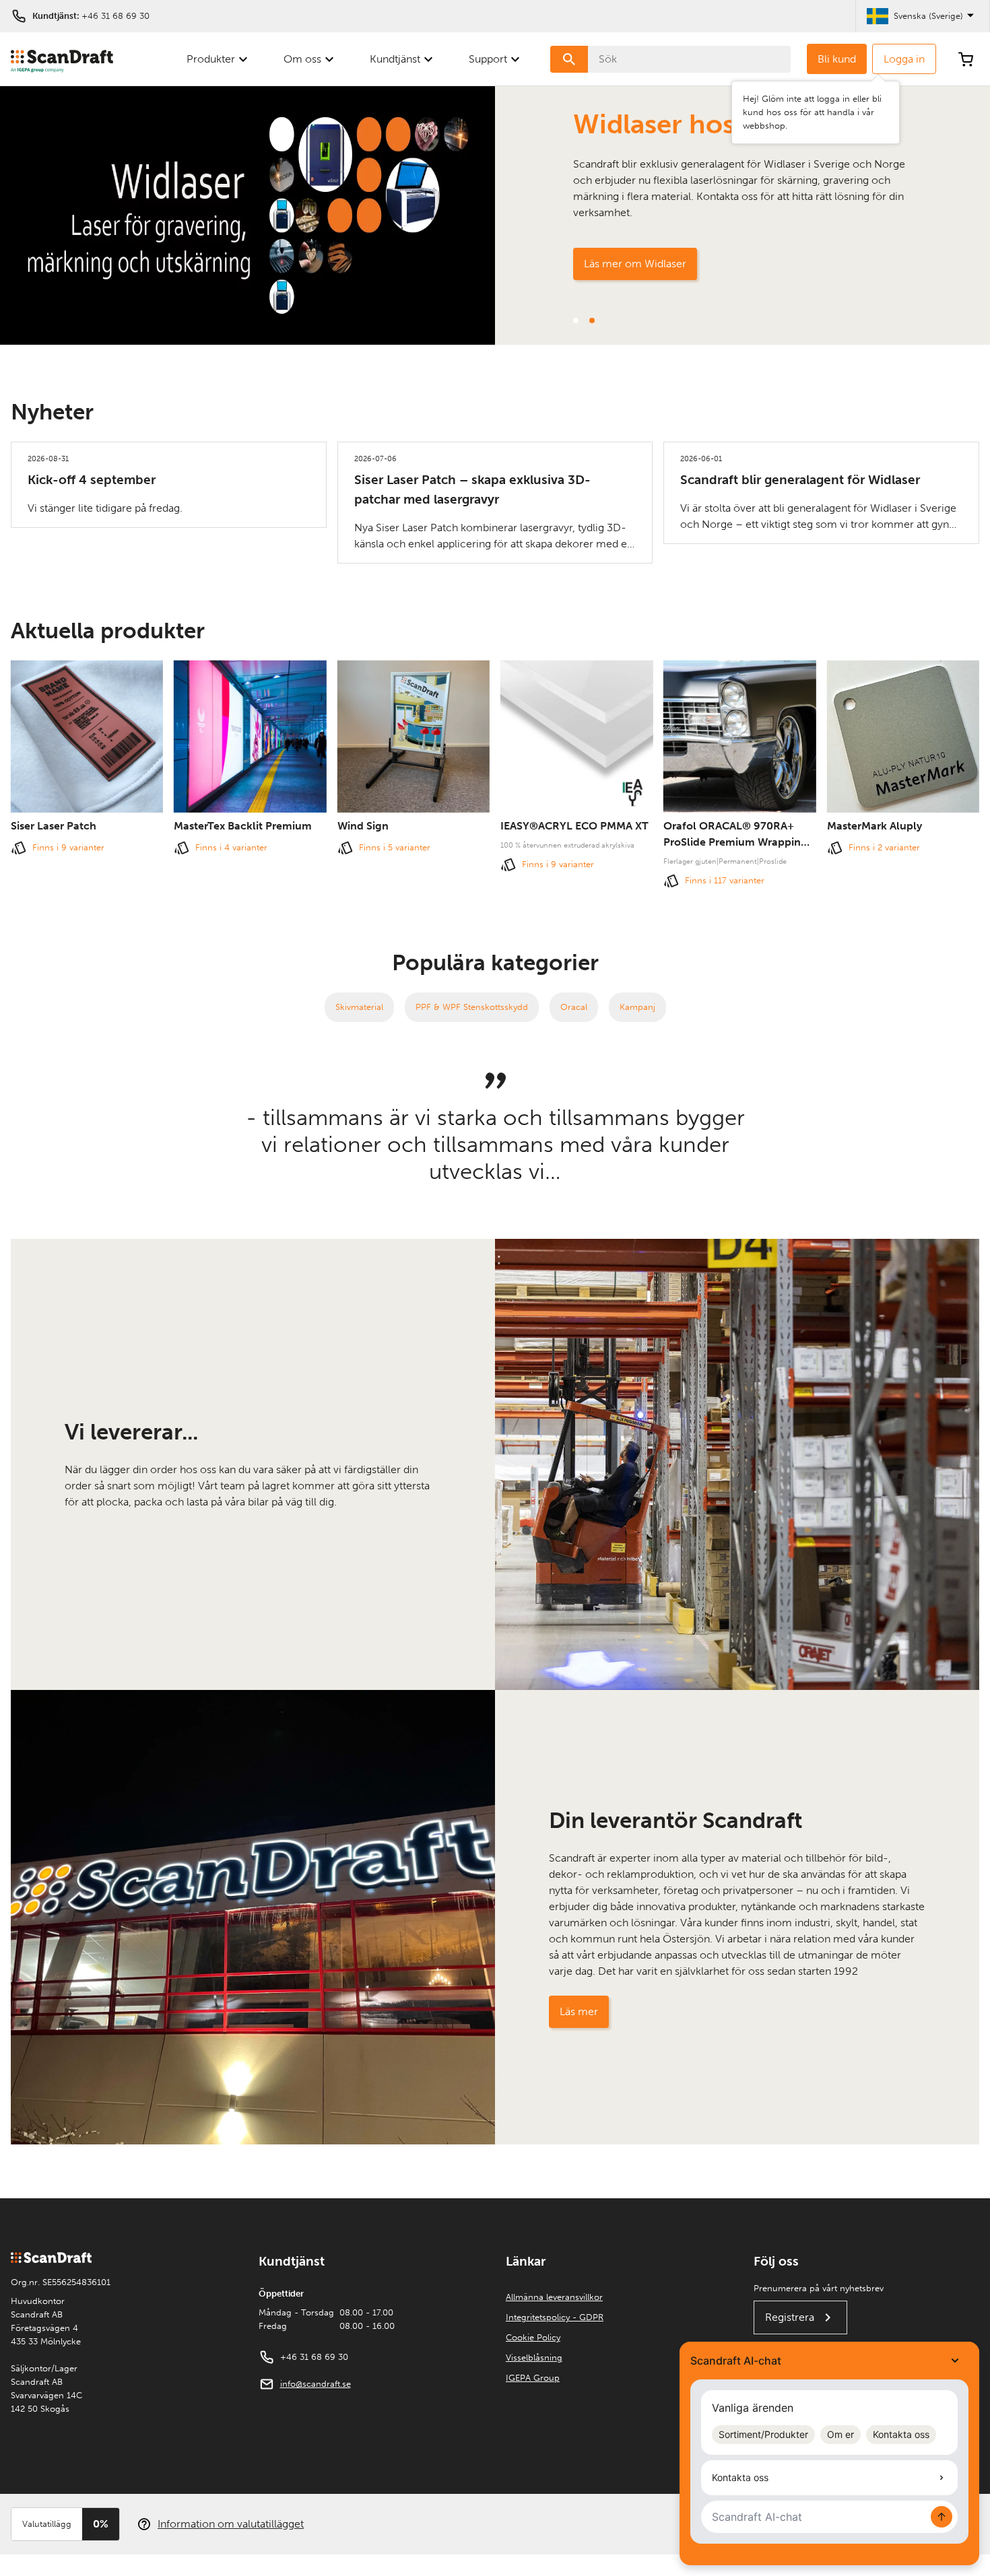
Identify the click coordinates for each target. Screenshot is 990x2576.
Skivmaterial (359, 1007)
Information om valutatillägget (231, 2524)
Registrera (790, 2317)
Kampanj (637, 1007)
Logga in (904, 59)
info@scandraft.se (316, 2384)
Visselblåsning (534, 2358)
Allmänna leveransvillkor (554, 2297)
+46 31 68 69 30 (115, 16)
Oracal (574, 1007)
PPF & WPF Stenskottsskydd (472, 1007)
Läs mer (579, 2011)
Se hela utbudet (621, 264)
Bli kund (837, 59)
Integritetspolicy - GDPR (555, 2317)
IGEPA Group (533, 2378)
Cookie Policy (533, 2337)
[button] (576, 320)
